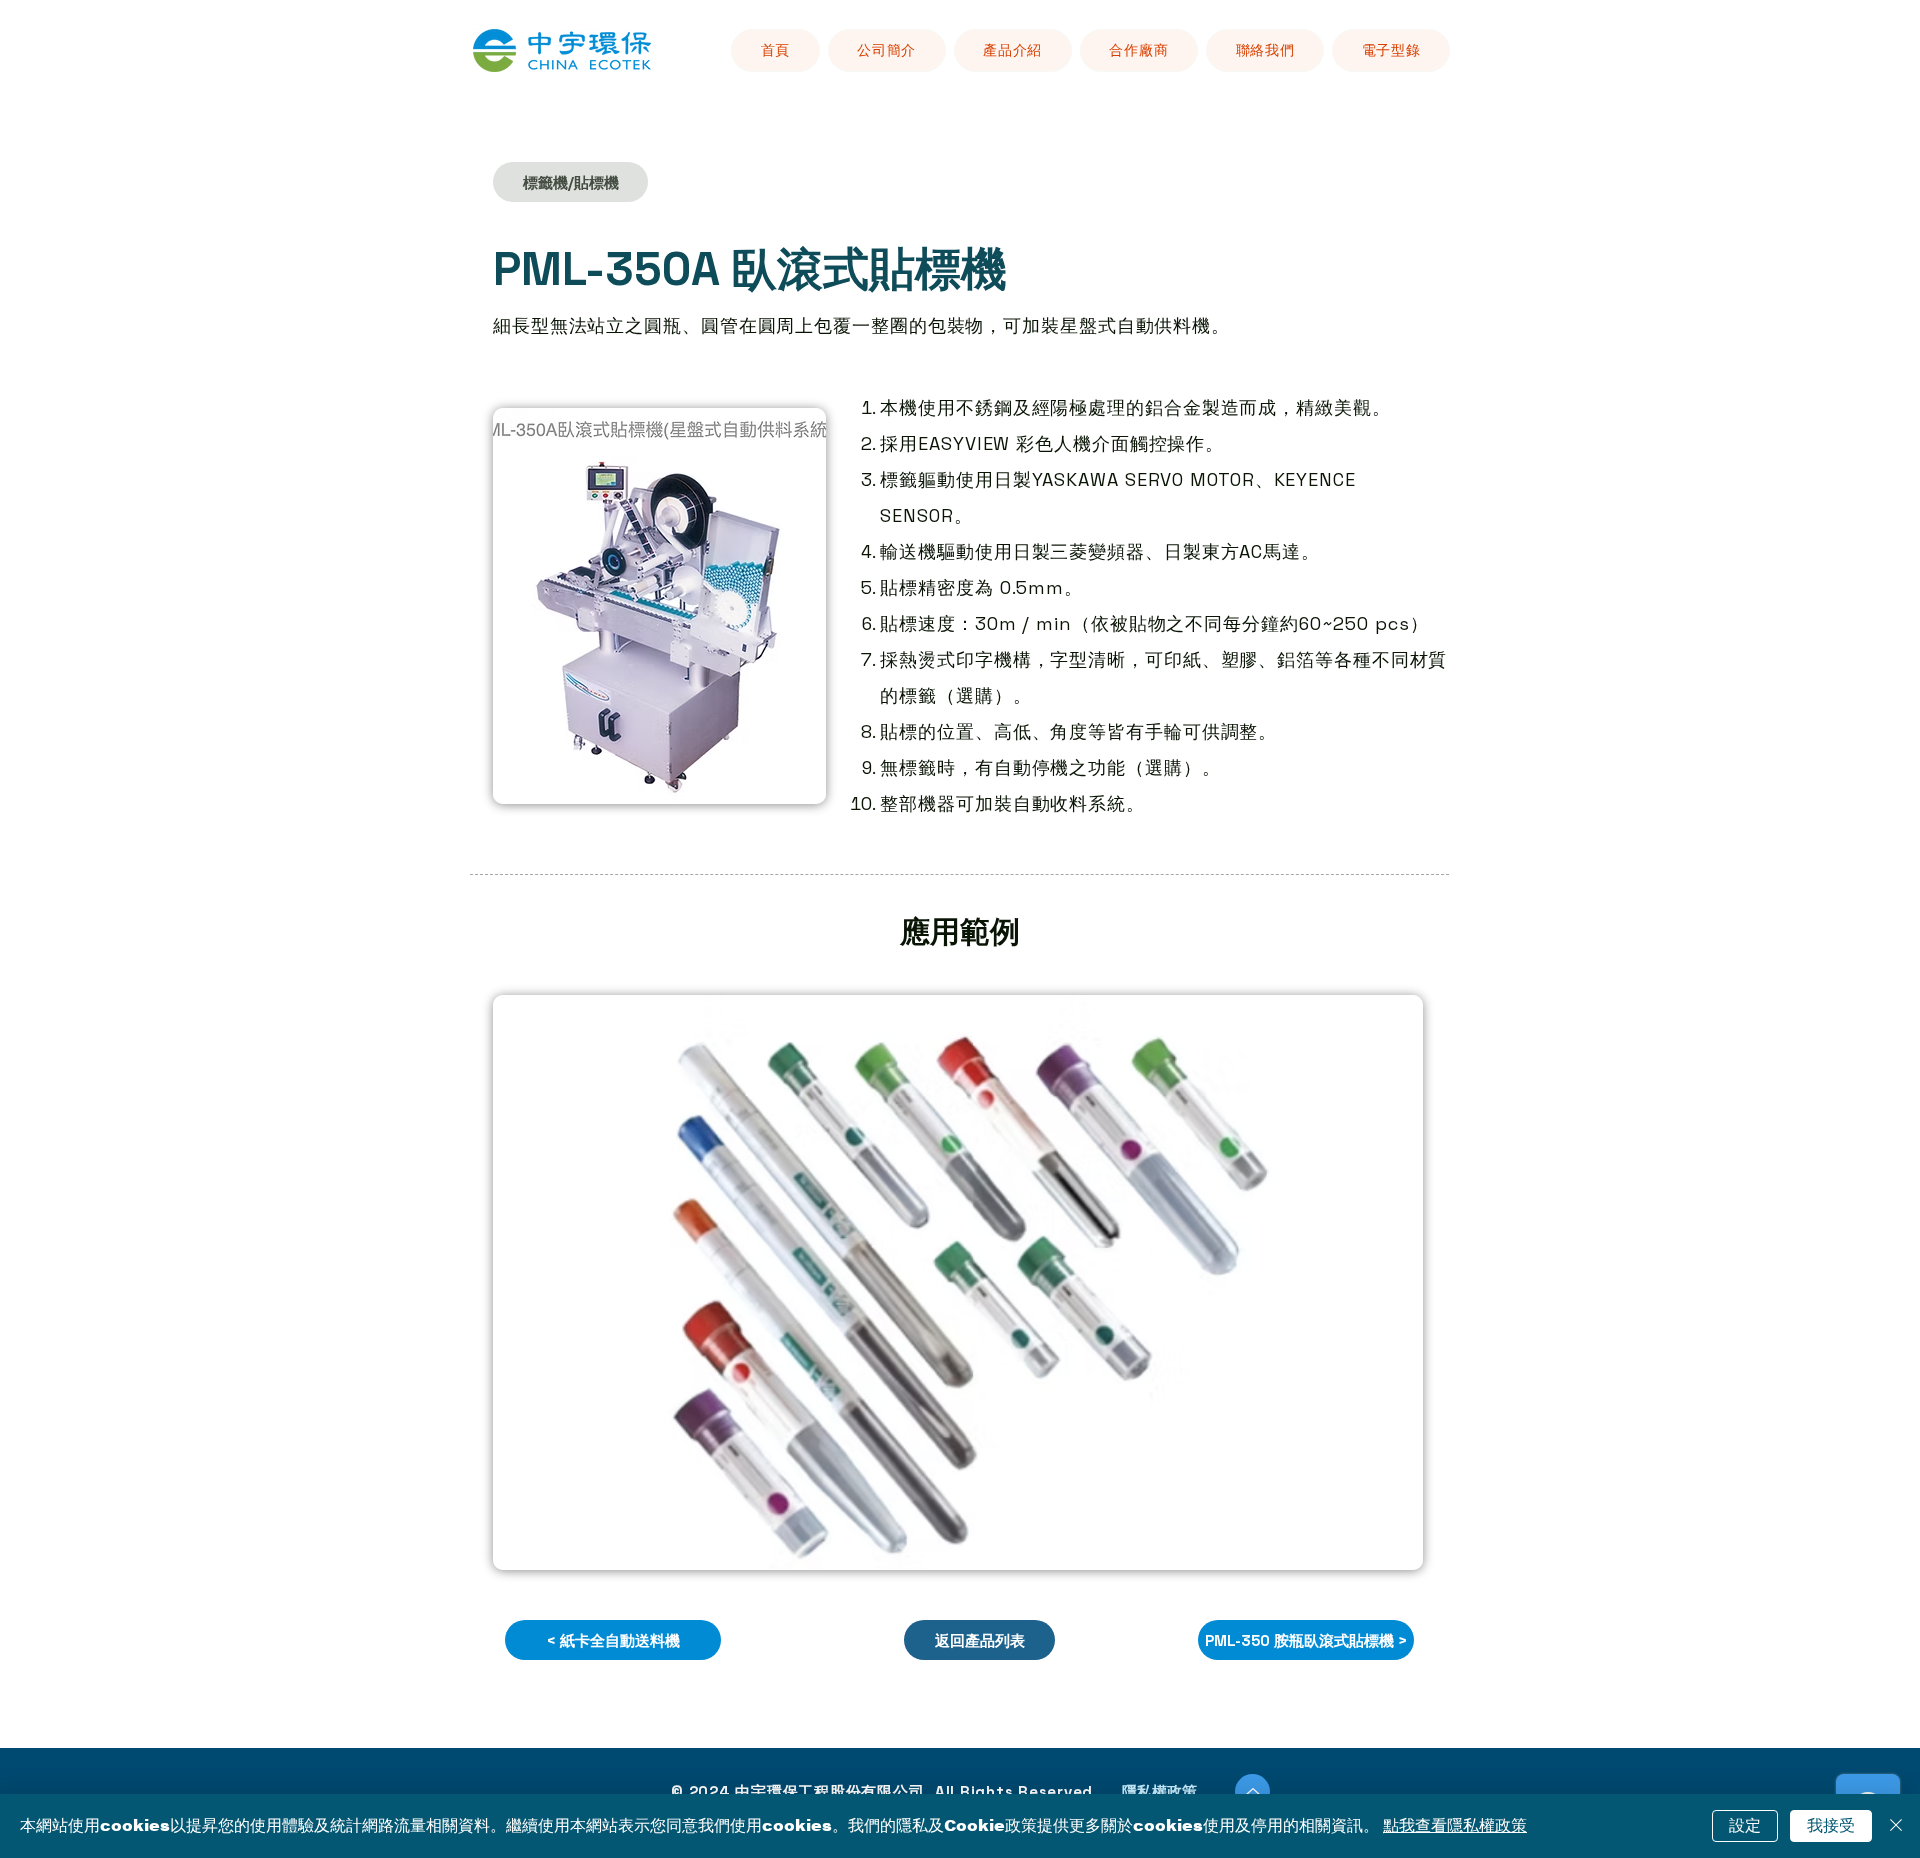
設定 (1745, 1825)
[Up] (1252, 1791)
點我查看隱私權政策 (1455, 1825)
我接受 (1831, 1825)
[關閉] (1896, 1826)
